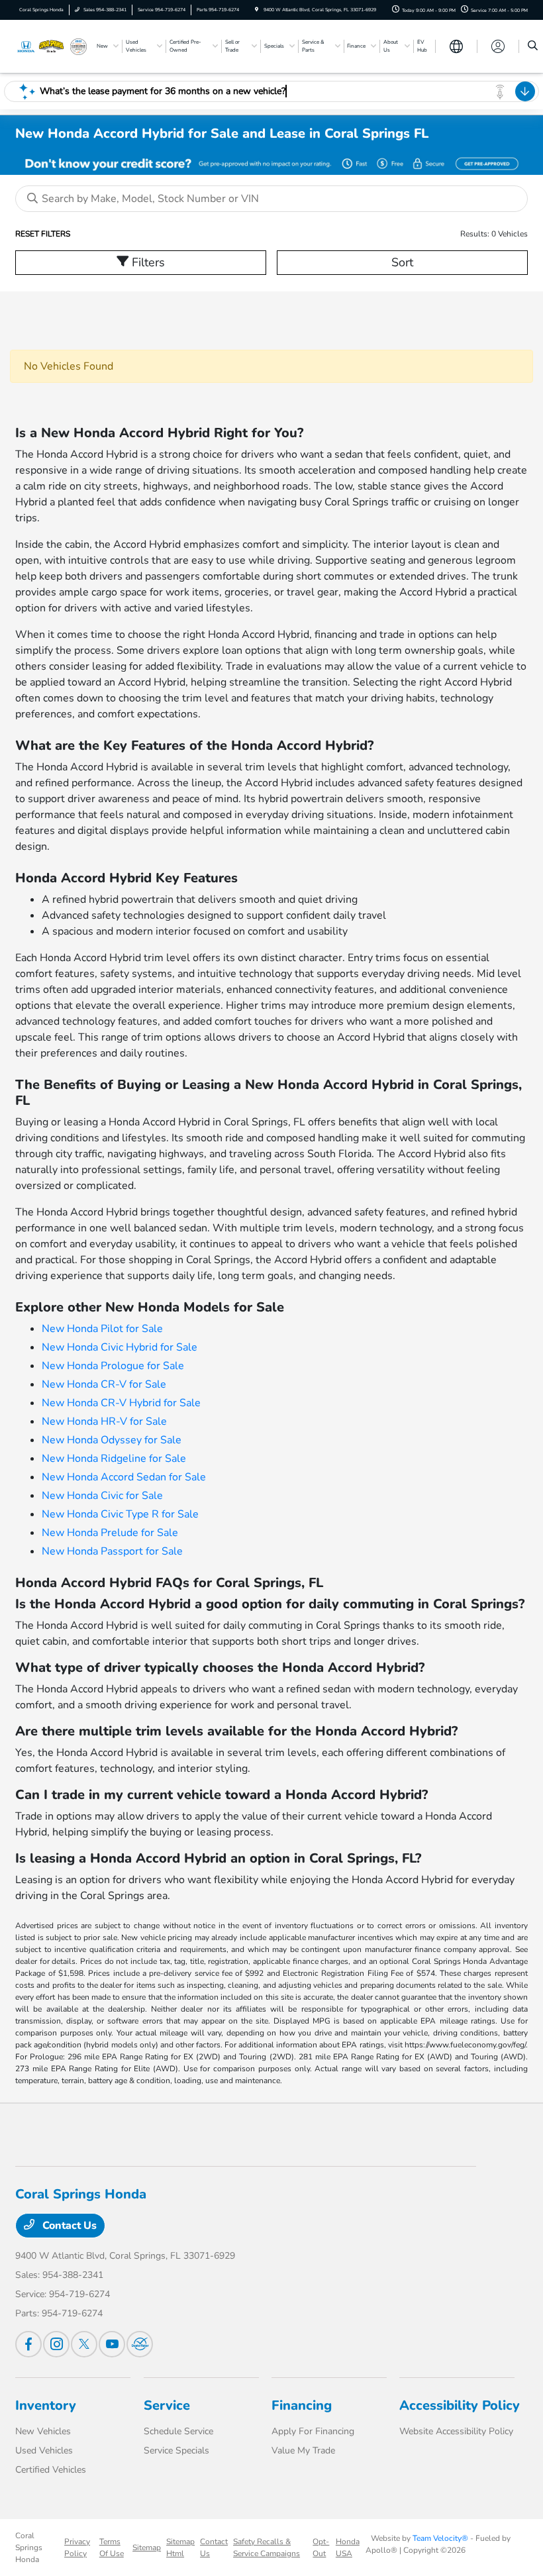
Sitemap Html (180, 2548)
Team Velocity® (440, 2538)
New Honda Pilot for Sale (102, 1329)
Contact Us (68, 2226)
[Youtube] (112, 2344)
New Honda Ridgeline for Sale (114, 1459)
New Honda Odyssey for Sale (112, 1440)
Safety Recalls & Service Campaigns (267, 2548)
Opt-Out (321, 2548)
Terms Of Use (112, 2548)
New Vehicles (43, 2431)
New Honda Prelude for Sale (110, 1533)
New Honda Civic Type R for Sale (120, 1514)
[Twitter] (84, 2344)
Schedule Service (178, 2431)
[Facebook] (28, 2344)
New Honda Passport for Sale (112, 1551)
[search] (533, 46)
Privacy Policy (77, 2548)
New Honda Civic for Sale (102, 1496)
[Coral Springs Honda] (51, 46)
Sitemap (147, 2548)
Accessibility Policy (460, 2405)
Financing (302, 2405)
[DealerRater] (140, 2344)
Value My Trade (303, 2450)
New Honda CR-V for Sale (104, 1384)
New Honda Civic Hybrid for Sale (120, 1347)
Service (167, 2405)
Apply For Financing (313, 2431)
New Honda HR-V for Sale (104, 1421)
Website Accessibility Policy (456, 2431)
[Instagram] (56, 2344)
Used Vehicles (44, 2450)
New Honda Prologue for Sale (113, 1366)
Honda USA (348, 2548)
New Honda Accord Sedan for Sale (124, 1477)
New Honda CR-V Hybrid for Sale (121, 1403)
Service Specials (176, 2450)
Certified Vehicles (51, 2470)
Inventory (46, 2405)
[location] (257, 10)
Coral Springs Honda (29, 2548)
